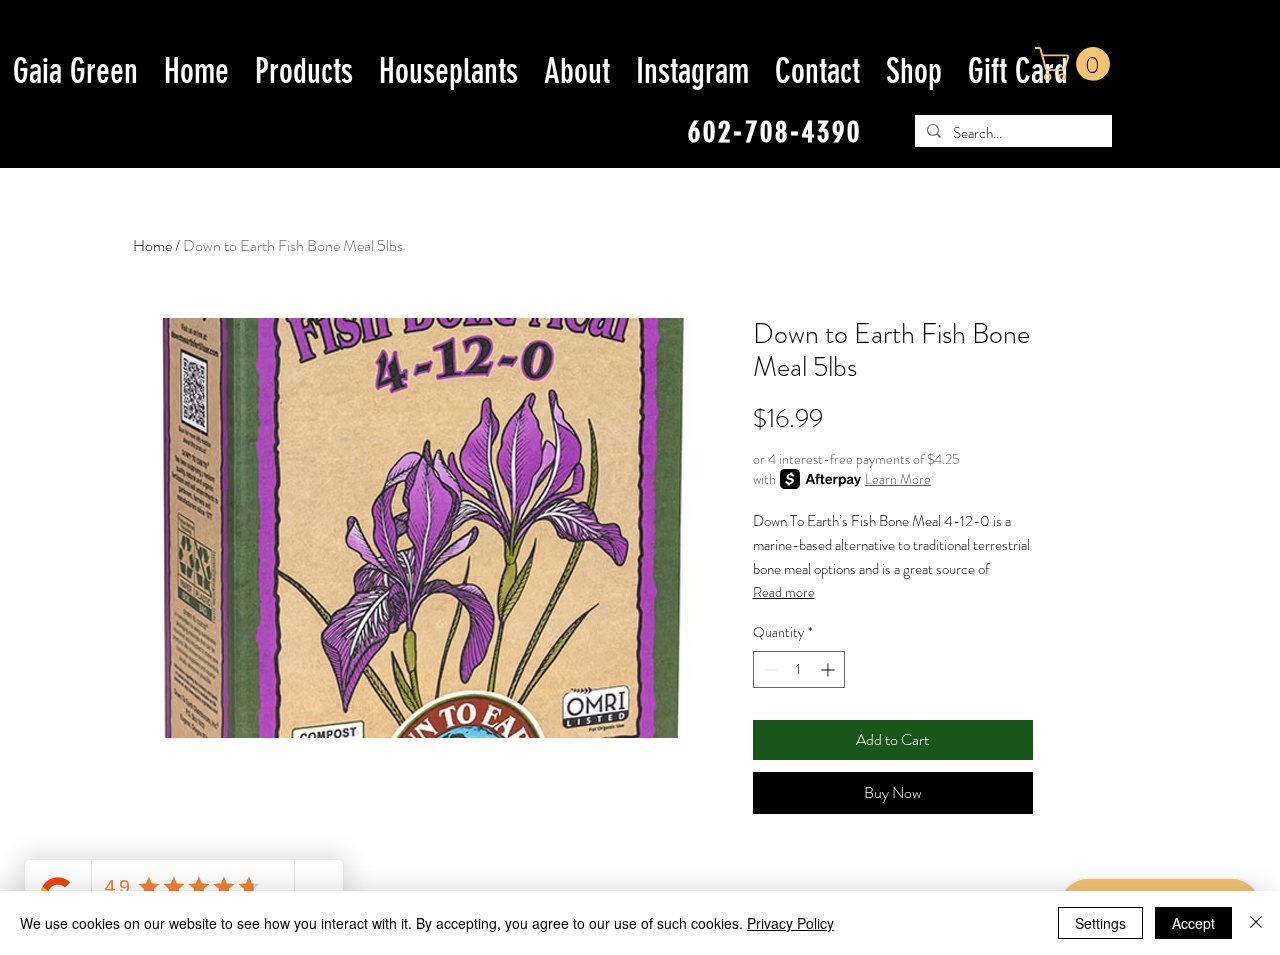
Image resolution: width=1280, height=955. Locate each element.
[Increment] (829, 669)
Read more (784, 592)
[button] (1076, 64)
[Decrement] (768, 669)
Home (152, 245)
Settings (1100, 923)
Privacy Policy (790, 923)
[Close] (1256, 923)
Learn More (898, 479)
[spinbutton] (799, 669)
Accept (1193, 923)
